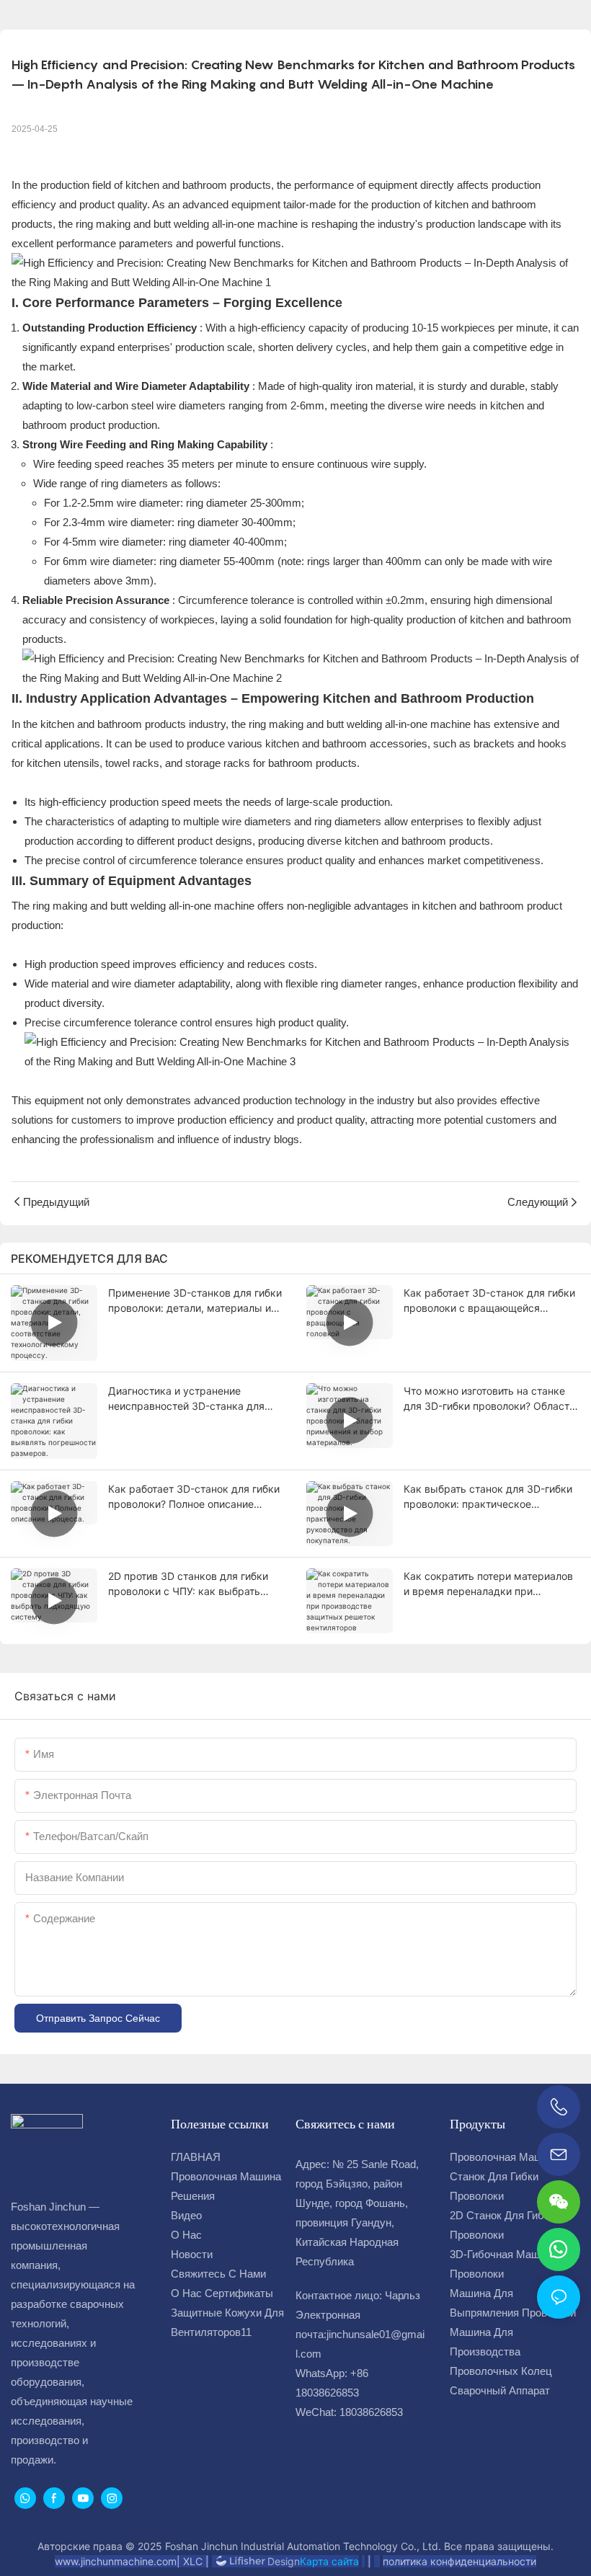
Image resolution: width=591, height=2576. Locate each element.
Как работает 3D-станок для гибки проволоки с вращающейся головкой (489, 1301)
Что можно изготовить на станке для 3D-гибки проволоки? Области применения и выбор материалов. (489, 1399)
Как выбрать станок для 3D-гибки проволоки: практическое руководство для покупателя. (488, 1497)
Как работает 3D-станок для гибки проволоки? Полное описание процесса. (194, 1497)
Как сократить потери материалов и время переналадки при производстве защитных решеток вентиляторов (488, 1584)
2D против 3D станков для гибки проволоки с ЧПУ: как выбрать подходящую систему (188, 1584)
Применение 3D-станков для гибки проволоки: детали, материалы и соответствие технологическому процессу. (195, 1301)
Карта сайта (329, 2561)
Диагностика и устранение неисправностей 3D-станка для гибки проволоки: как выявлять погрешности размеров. (186, 1399)
